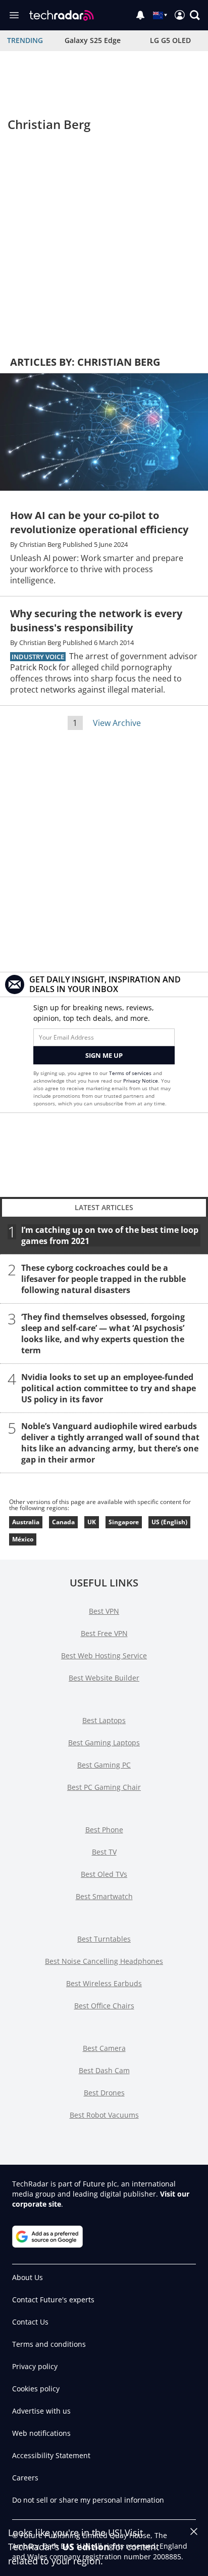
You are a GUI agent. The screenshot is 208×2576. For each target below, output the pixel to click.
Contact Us (30, 2322)
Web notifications (41, 2433)
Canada (63, 1522)
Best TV (104, 1852)
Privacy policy (35, 2366)
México (23, 1539)
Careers (25, 2478)
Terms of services (131, 1073)
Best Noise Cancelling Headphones (104, 1961)
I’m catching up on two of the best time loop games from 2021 (110, 1235)
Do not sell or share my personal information (88, 2500)
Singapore (124, 1522)
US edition (86, 2547)
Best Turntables (104, 1939)
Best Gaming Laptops (104, 1743)
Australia (26, 1522)
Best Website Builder (104, 1678)
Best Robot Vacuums (104, 2115)
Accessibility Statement (51, 2455)
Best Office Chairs (104, 2006)
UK (92, 1522)
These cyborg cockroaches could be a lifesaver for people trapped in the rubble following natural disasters (103, 1278)
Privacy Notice (141, 1081)
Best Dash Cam (104, 2070)
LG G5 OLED (170, 40)
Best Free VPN (104, 1633)
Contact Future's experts (53, 2300)
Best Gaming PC (104, 1765)
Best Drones (104, 2093)
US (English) (169, 1522)
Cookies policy (36, 2389)
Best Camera (104, 2048)
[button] (195, 15)
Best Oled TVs (104, 1874)
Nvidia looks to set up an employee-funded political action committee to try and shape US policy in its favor (109, 1388)
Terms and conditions (49, 2344)
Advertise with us (41, 2411)
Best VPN (104, 1611)
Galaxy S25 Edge (93, 40)
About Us (28, 2277)
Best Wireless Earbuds (104, 1983)
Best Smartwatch (104, 1896)
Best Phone (104, 1830)
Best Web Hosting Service (104, 1656)
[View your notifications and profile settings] (140, 15)
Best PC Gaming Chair (104, 1787)
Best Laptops (104, 1720)
